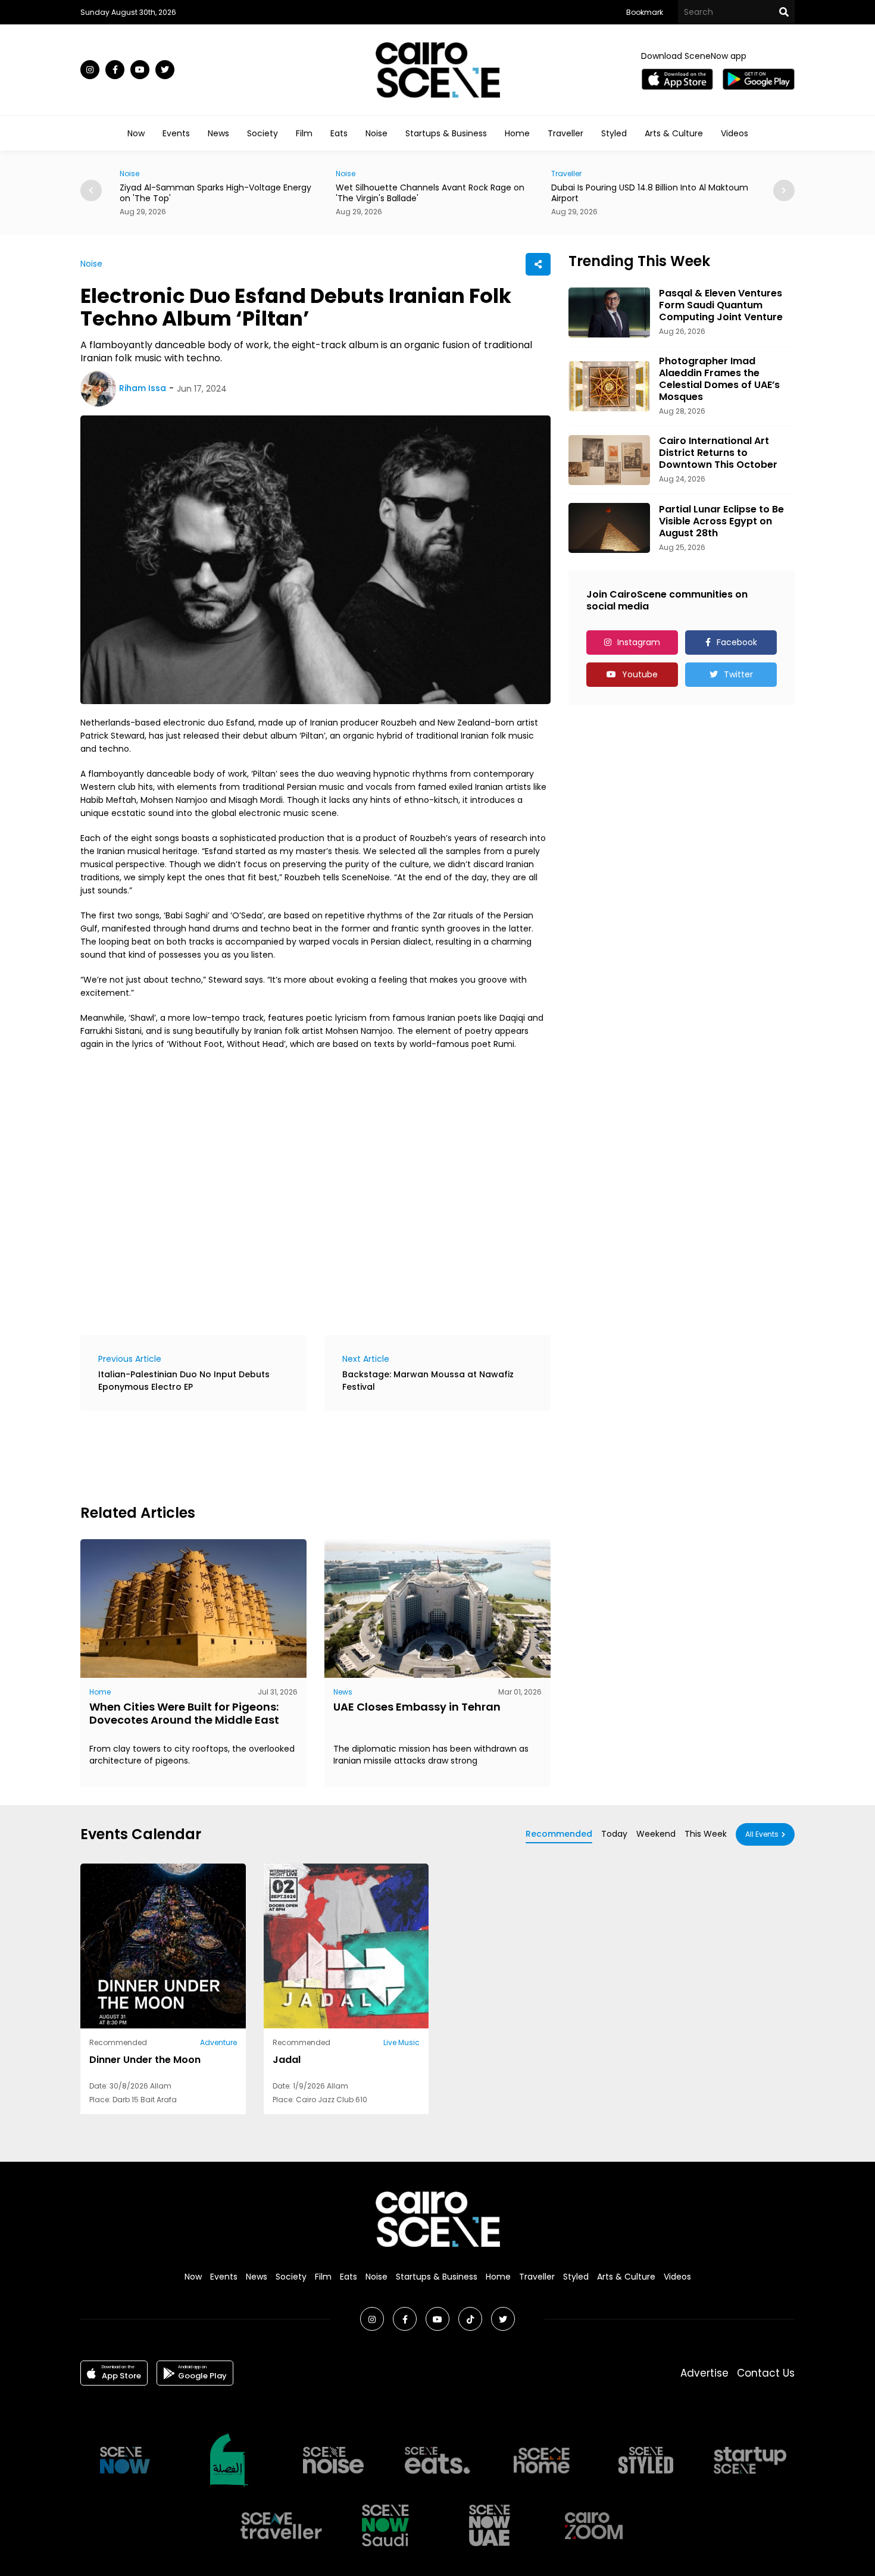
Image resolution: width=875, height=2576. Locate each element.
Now (136, 133)
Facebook (737, 642)
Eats (339, 133)
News (218, 133)
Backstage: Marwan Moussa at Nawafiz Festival (428, 1381)
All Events (762, 1834)
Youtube (640, 674)
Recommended (559, 1834)
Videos (735, 133)
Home (517, 133)
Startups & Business (446, 133)
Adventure (218, 2042)
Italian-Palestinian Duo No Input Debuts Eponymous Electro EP (184, 1381)
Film (304, 133)
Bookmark (645, 12)
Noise (376, 133)
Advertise (704, 2373)
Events (176, 133)
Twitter (738, 674)
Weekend (656, 1834)
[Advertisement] (297, 1456)
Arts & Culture (674, 133)
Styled (614, 133)
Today (614, 1834)
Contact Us (766, 2373)
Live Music (401, 2042)
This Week (706, 1834)
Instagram (639, 642)
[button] (784, 190)
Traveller (565, 133)
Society (262, 133)
